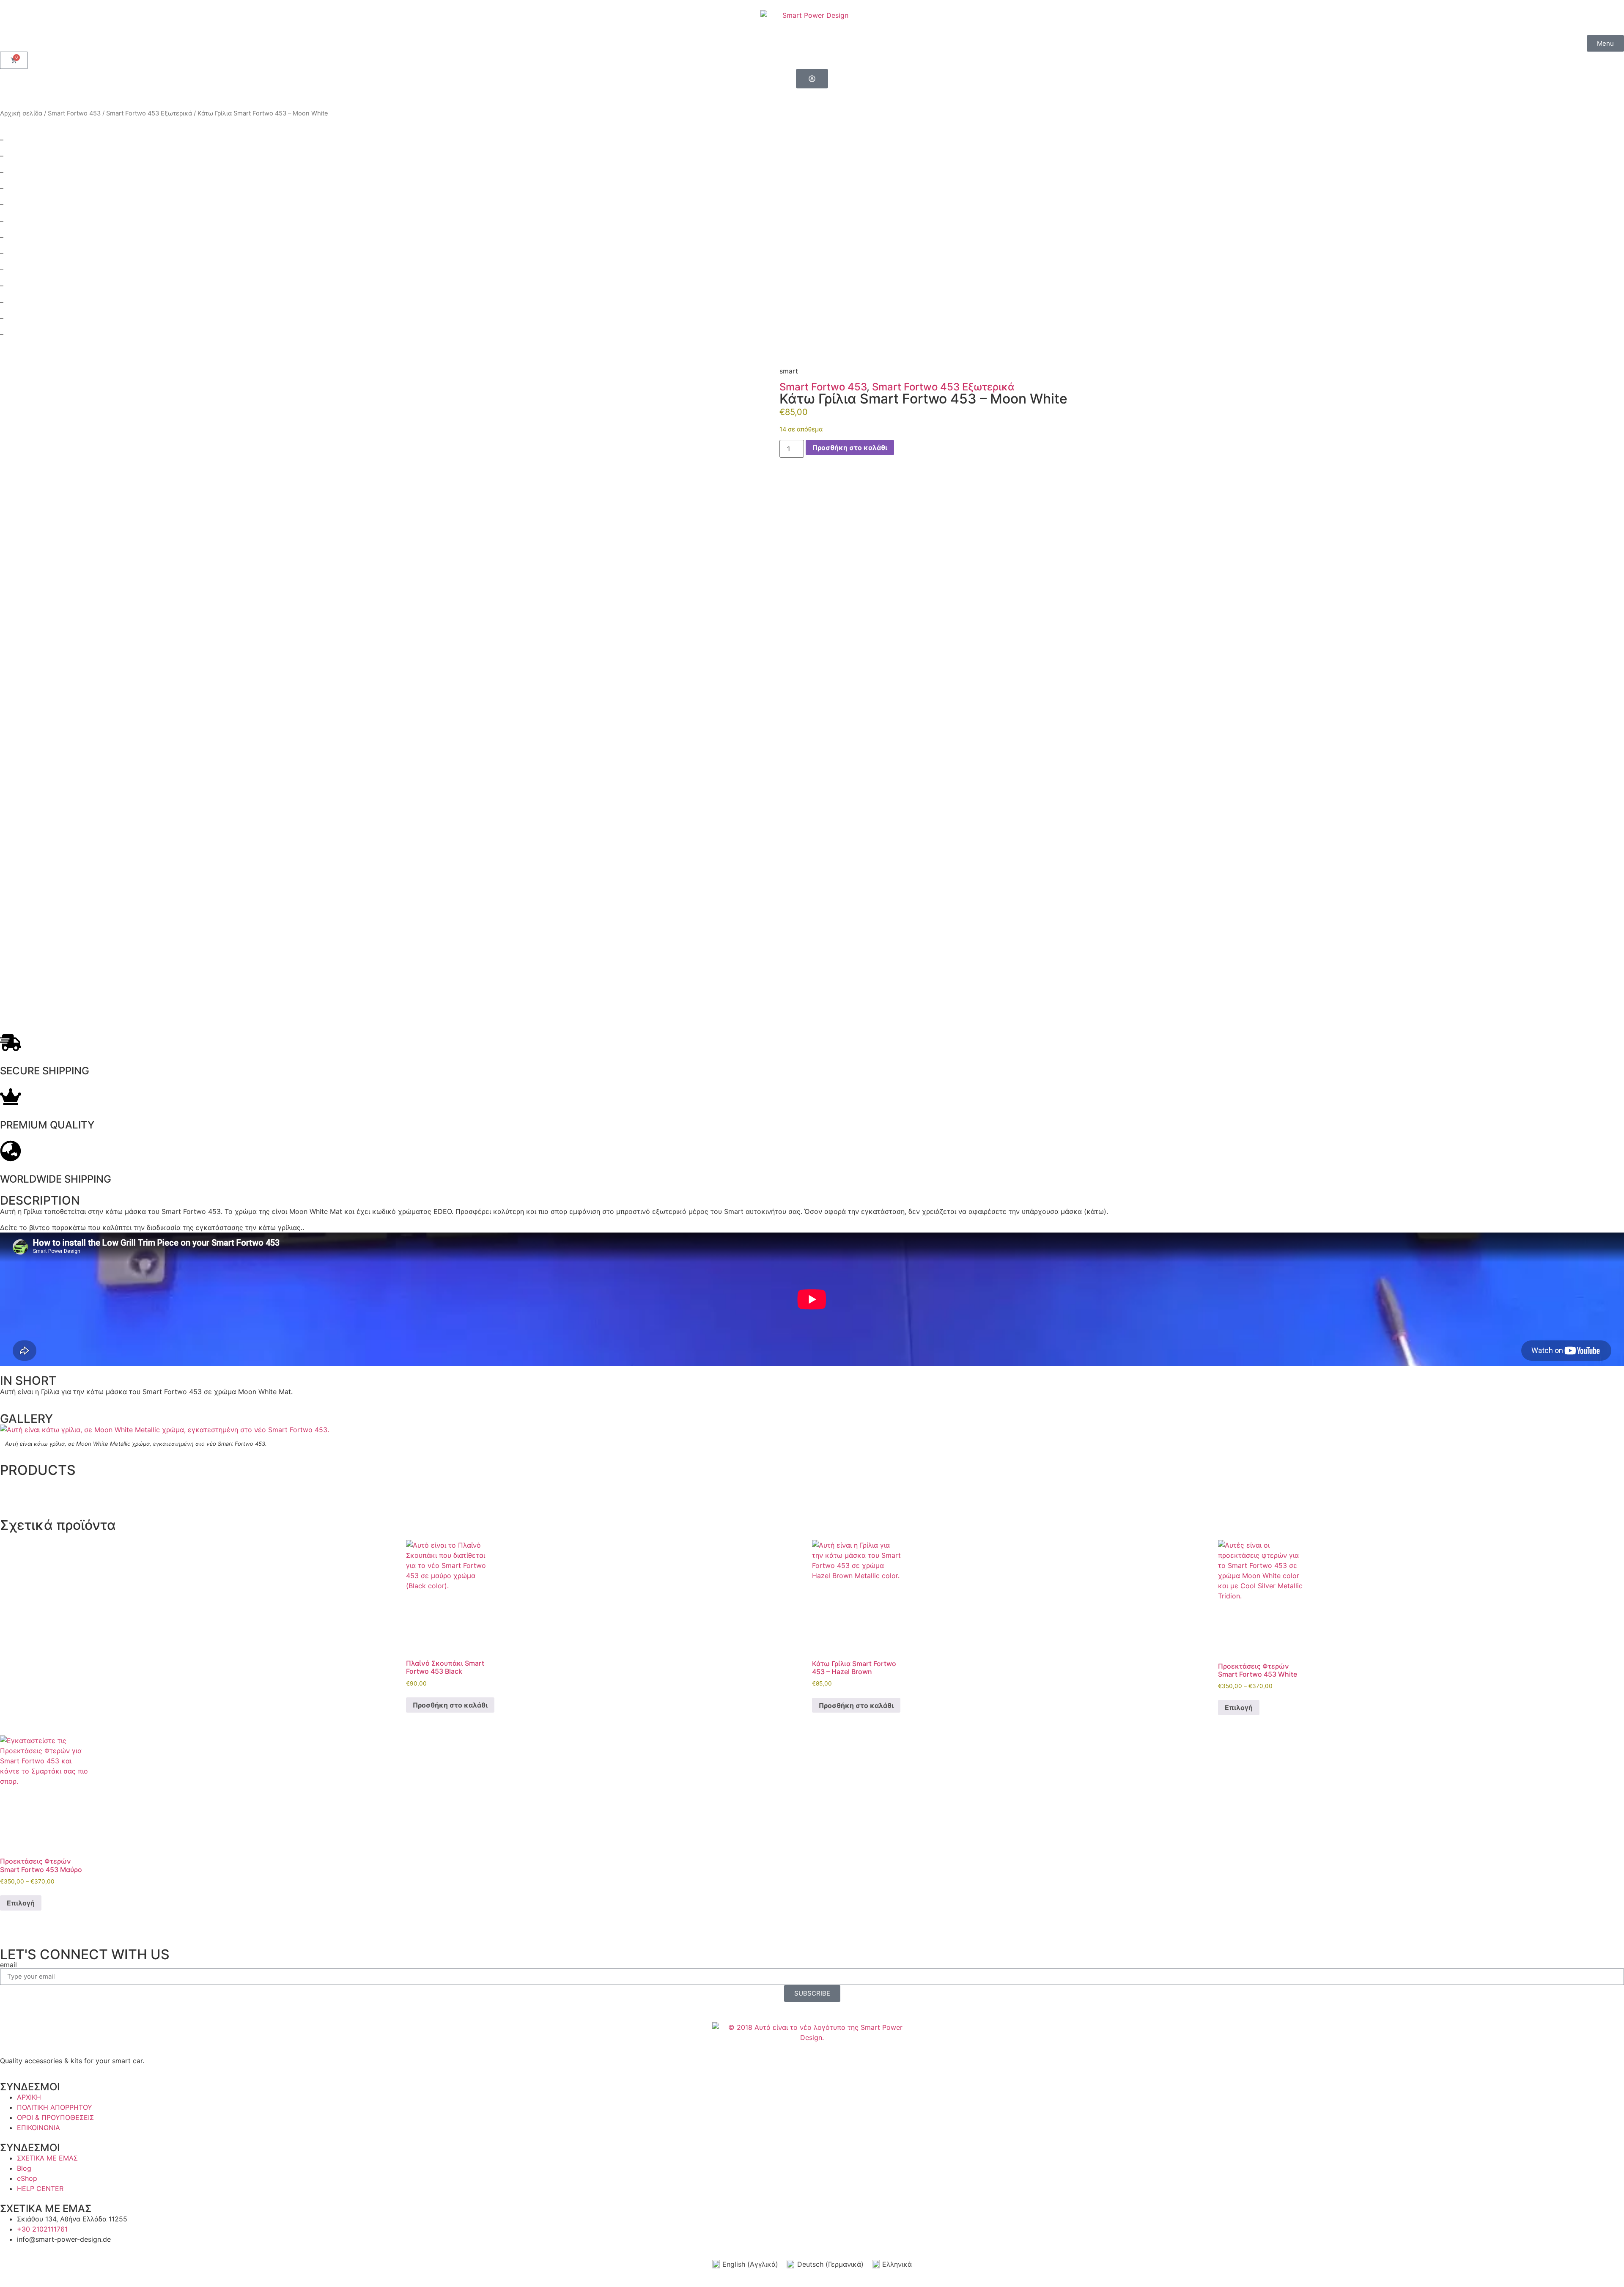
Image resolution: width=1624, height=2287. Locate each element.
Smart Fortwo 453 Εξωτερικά (149, 113)
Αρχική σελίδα (21, 113)
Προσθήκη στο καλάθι (850, 448)
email (8, 1965)
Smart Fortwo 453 (74, 113)
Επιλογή (1239, 1708)
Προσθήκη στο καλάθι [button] (450, 1705)
